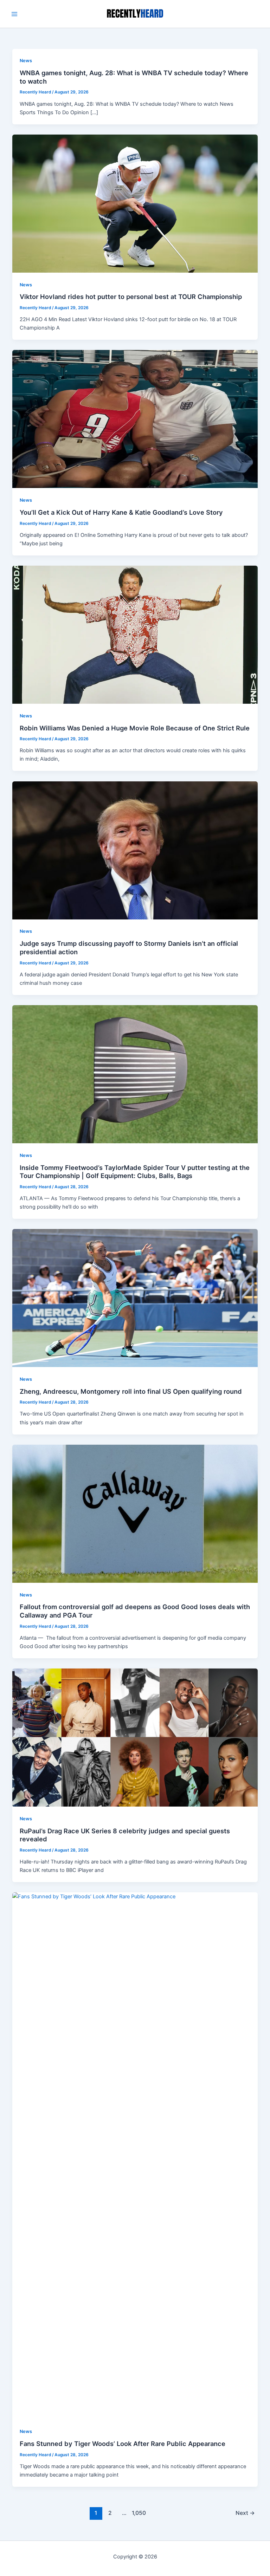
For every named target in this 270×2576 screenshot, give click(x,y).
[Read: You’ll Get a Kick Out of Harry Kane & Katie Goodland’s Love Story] (135, 419)
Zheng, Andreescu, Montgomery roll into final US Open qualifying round (131, 1391)
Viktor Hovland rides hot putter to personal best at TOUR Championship (131, 297)
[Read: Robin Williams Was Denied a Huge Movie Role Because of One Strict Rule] (135, 634)
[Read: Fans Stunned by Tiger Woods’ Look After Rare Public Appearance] (135, 2155)
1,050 (138, 2513)
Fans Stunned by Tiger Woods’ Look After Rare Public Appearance (123, 2444)
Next (245, 2513)
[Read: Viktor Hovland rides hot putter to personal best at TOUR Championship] (135, 203)
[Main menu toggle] (14, 14)
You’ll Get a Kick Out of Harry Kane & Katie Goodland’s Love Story (121, 512)
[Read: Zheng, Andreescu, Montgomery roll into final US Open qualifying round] (135, 1298)
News (26, 61)
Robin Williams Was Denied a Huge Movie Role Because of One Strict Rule (135, 728)
